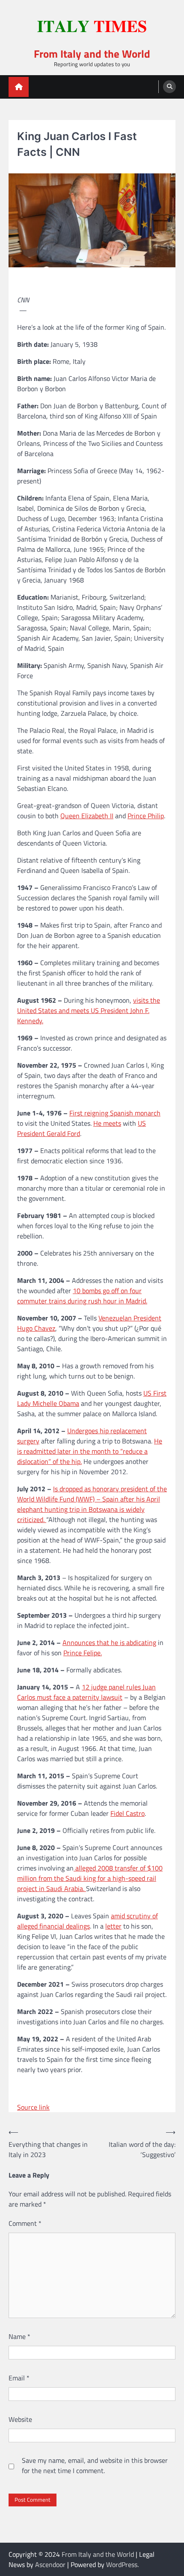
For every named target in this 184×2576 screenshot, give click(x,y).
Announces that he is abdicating (109, 1642)
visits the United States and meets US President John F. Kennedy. (89, 1010)
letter (113, 1926)
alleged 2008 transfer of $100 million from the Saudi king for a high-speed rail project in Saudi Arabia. (90, 1878)
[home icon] (19, 87)
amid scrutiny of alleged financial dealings (88, 1921)
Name (19, 2336)
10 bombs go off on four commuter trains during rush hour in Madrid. (82, 1296)
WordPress (122, 2564)
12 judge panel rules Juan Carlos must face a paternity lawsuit (86, 1692)
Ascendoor (50, 2564)
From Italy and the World (92, 54)
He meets (107, 1123)
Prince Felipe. (83, 1653)
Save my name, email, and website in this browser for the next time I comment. (95, 2465)
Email (19, 2378)
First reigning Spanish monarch (115, 1113)
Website (20, 2419)
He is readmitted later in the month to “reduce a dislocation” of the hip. (90, 1451)
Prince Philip (146, 816)
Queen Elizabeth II (87, 816)
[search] (169, 87)
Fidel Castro (128, 1813)
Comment (25, 2223)
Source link (33, 2107)
